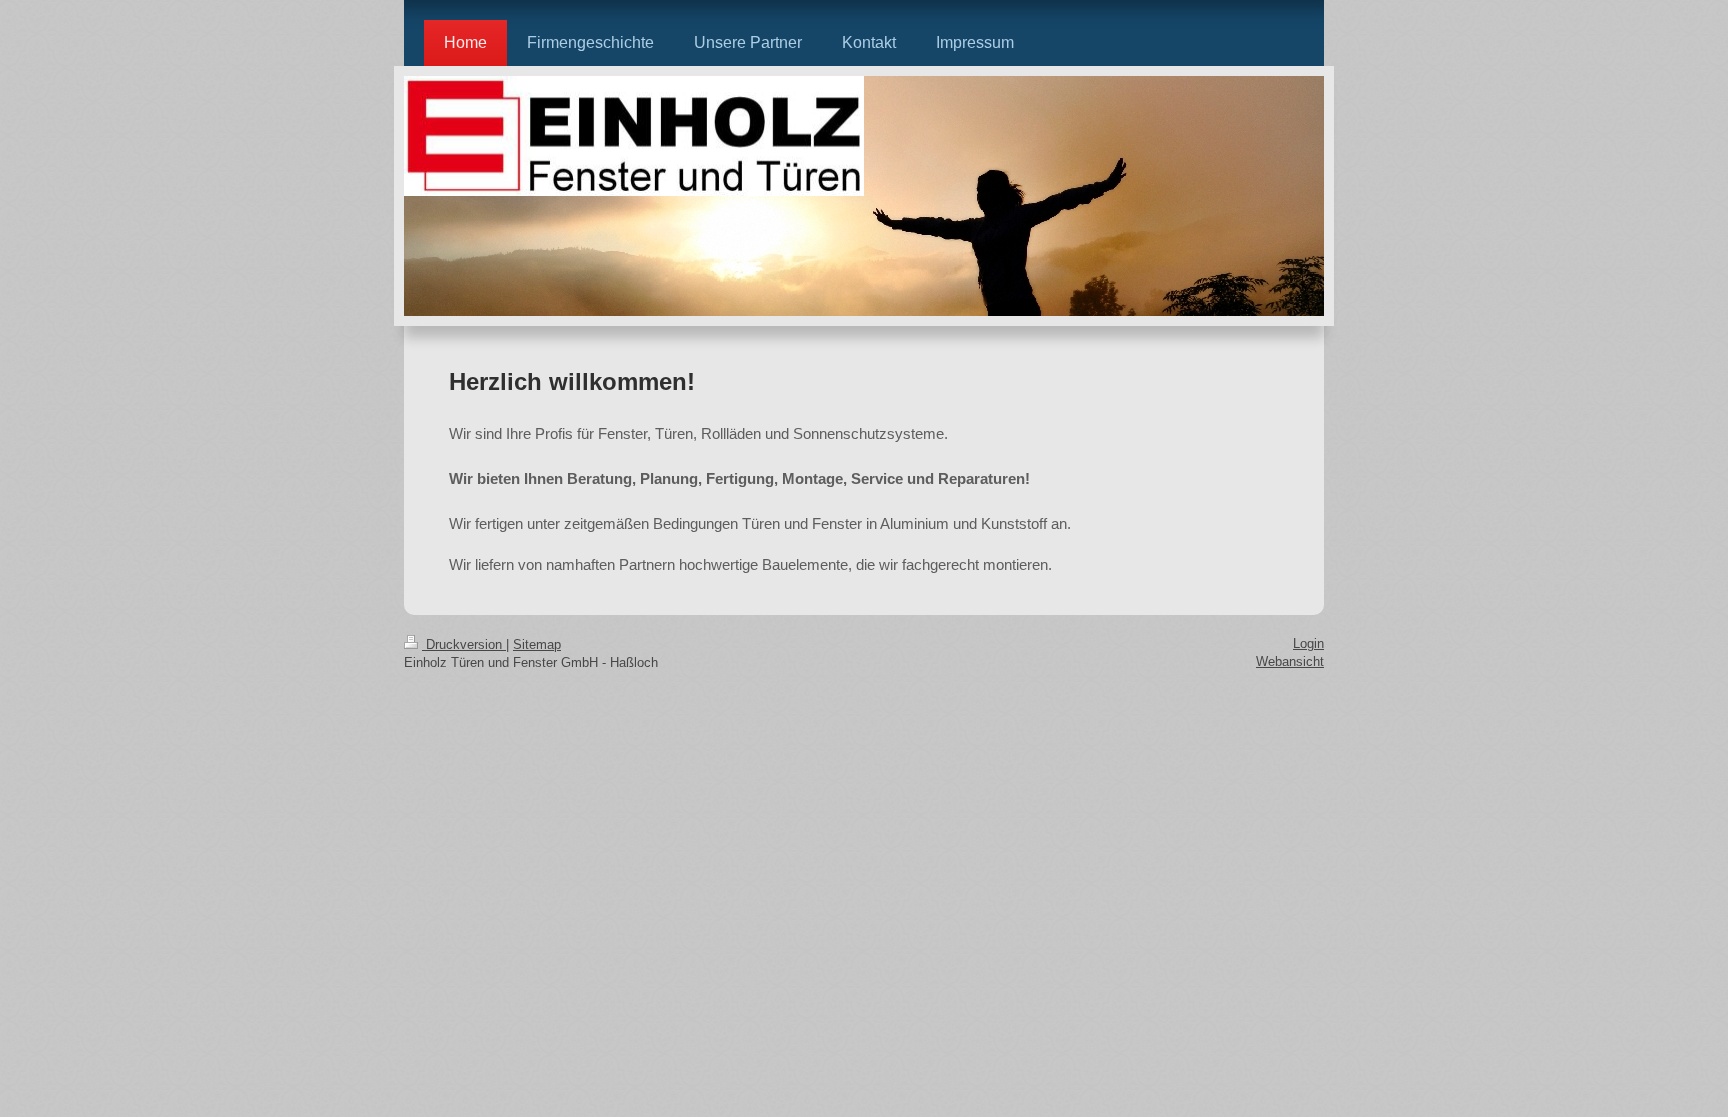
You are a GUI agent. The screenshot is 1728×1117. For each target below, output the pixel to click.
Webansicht (1290, 661)
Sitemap (537, 644)
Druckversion (464, 644)
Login (1308, 643)
